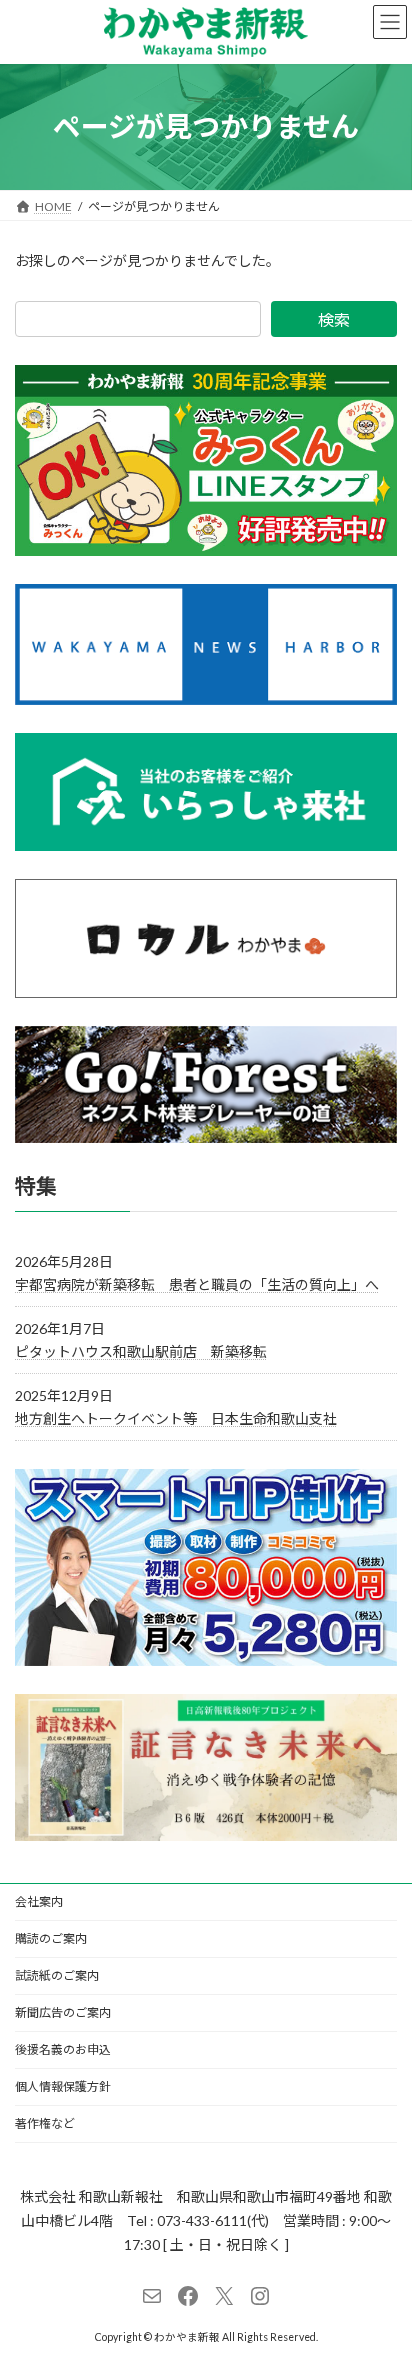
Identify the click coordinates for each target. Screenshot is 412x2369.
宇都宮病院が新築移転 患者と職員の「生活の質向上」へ (197, 1284)
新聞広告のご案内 (63, 2012)
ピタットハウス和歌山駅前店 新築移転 (141, 1351)
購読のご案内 (51, 1938)
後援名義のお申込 (63, 2049)
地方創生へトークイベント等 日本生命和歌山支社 (176, 1418)
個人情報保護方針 (63, 2086)
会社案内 (39, 1901)
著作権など (45, 2123)
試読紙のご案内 (57, 1975)
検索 (334, 319)
